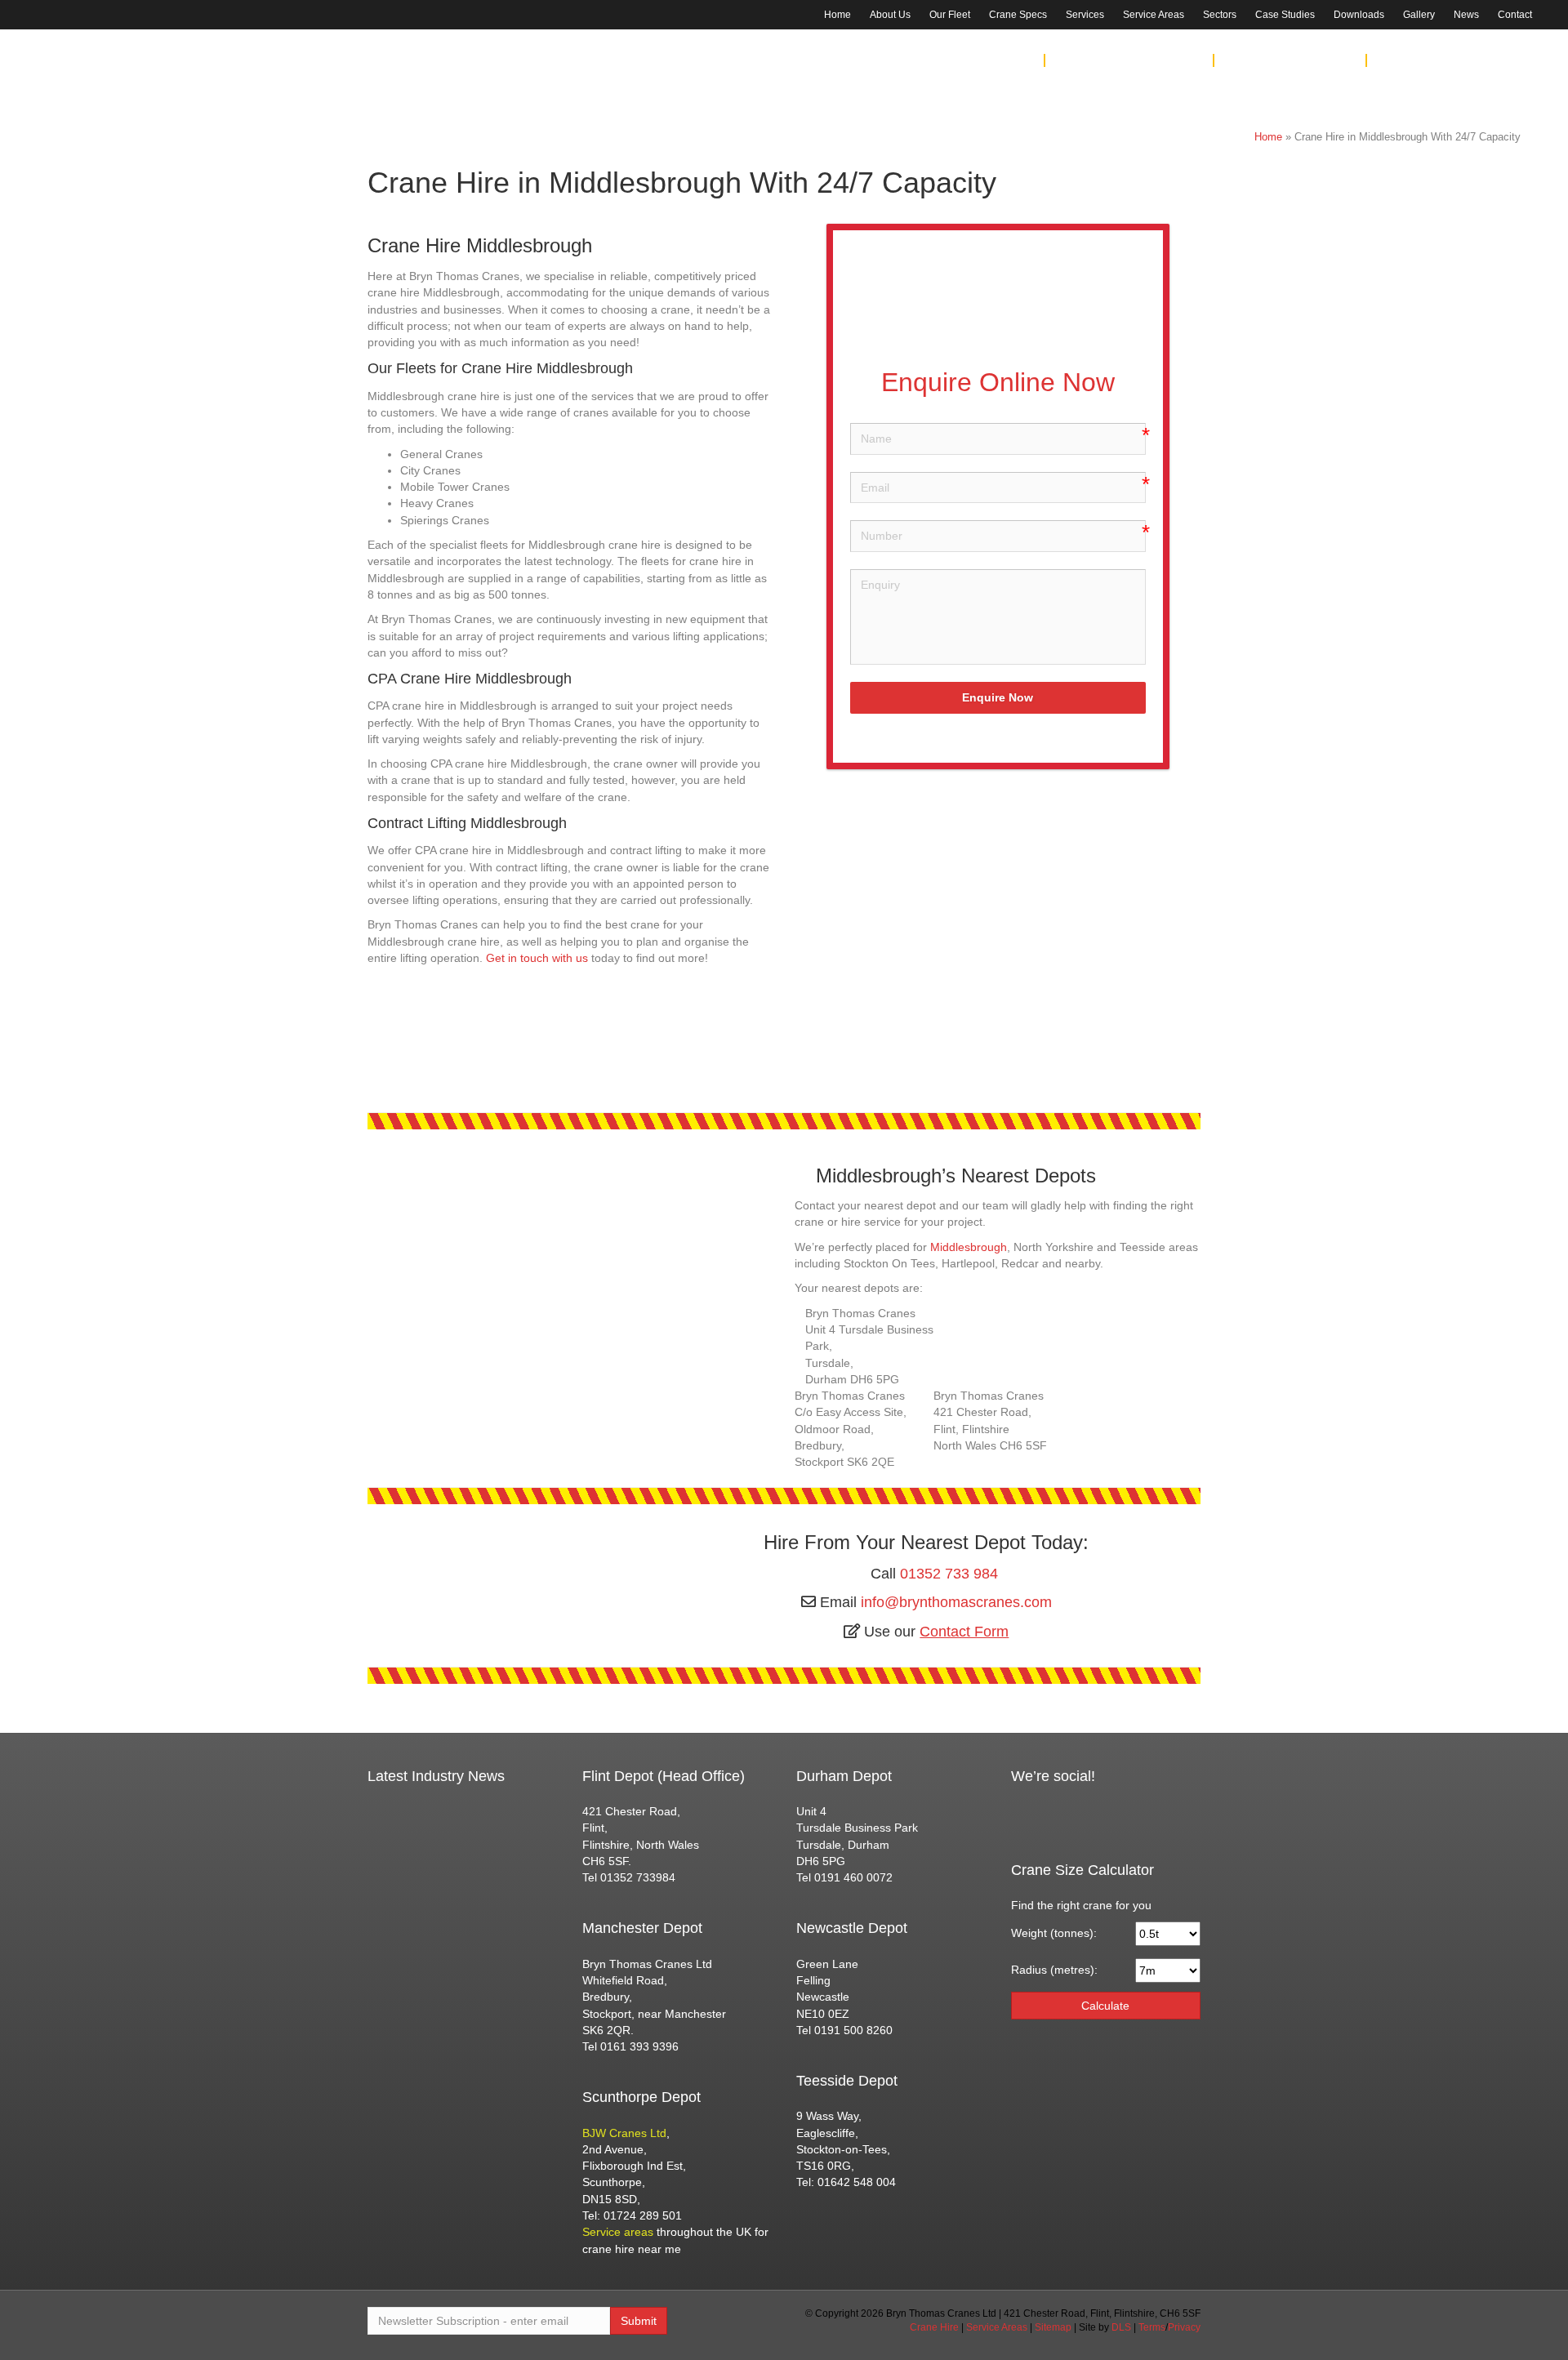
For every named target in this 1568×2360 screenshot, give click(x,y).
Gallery (1419, 15)
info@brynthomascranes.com (956, 1602)
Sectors (1220, 15)
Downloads (1359, 15)
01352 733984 (638, 1877)
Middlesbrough (969, 1247)
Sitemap (1053, 2327)
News (1466, 15)
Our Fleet (950, 15)
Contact (1515, 15)
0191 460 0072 (853, 1877)
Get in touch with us (537, 958)
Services (1085, 15)
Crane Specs (1018, 15)
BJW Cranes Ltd (624, 2133)
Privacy (1184, 2327)
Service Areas (1154, 15)
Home (837, 15)
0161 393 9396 (1000, 60)
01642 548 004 (1321, 60)
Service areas (618, 2232)
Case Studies (1285, 15)
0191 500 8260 (1169, 60)
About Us (890, 15)
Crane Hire (934, 2327)
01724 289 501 (1498, 60)
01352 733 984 (1483, 31)
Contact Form (964, 1632)
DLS (1121, 2327)
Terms (1152, 2327)
